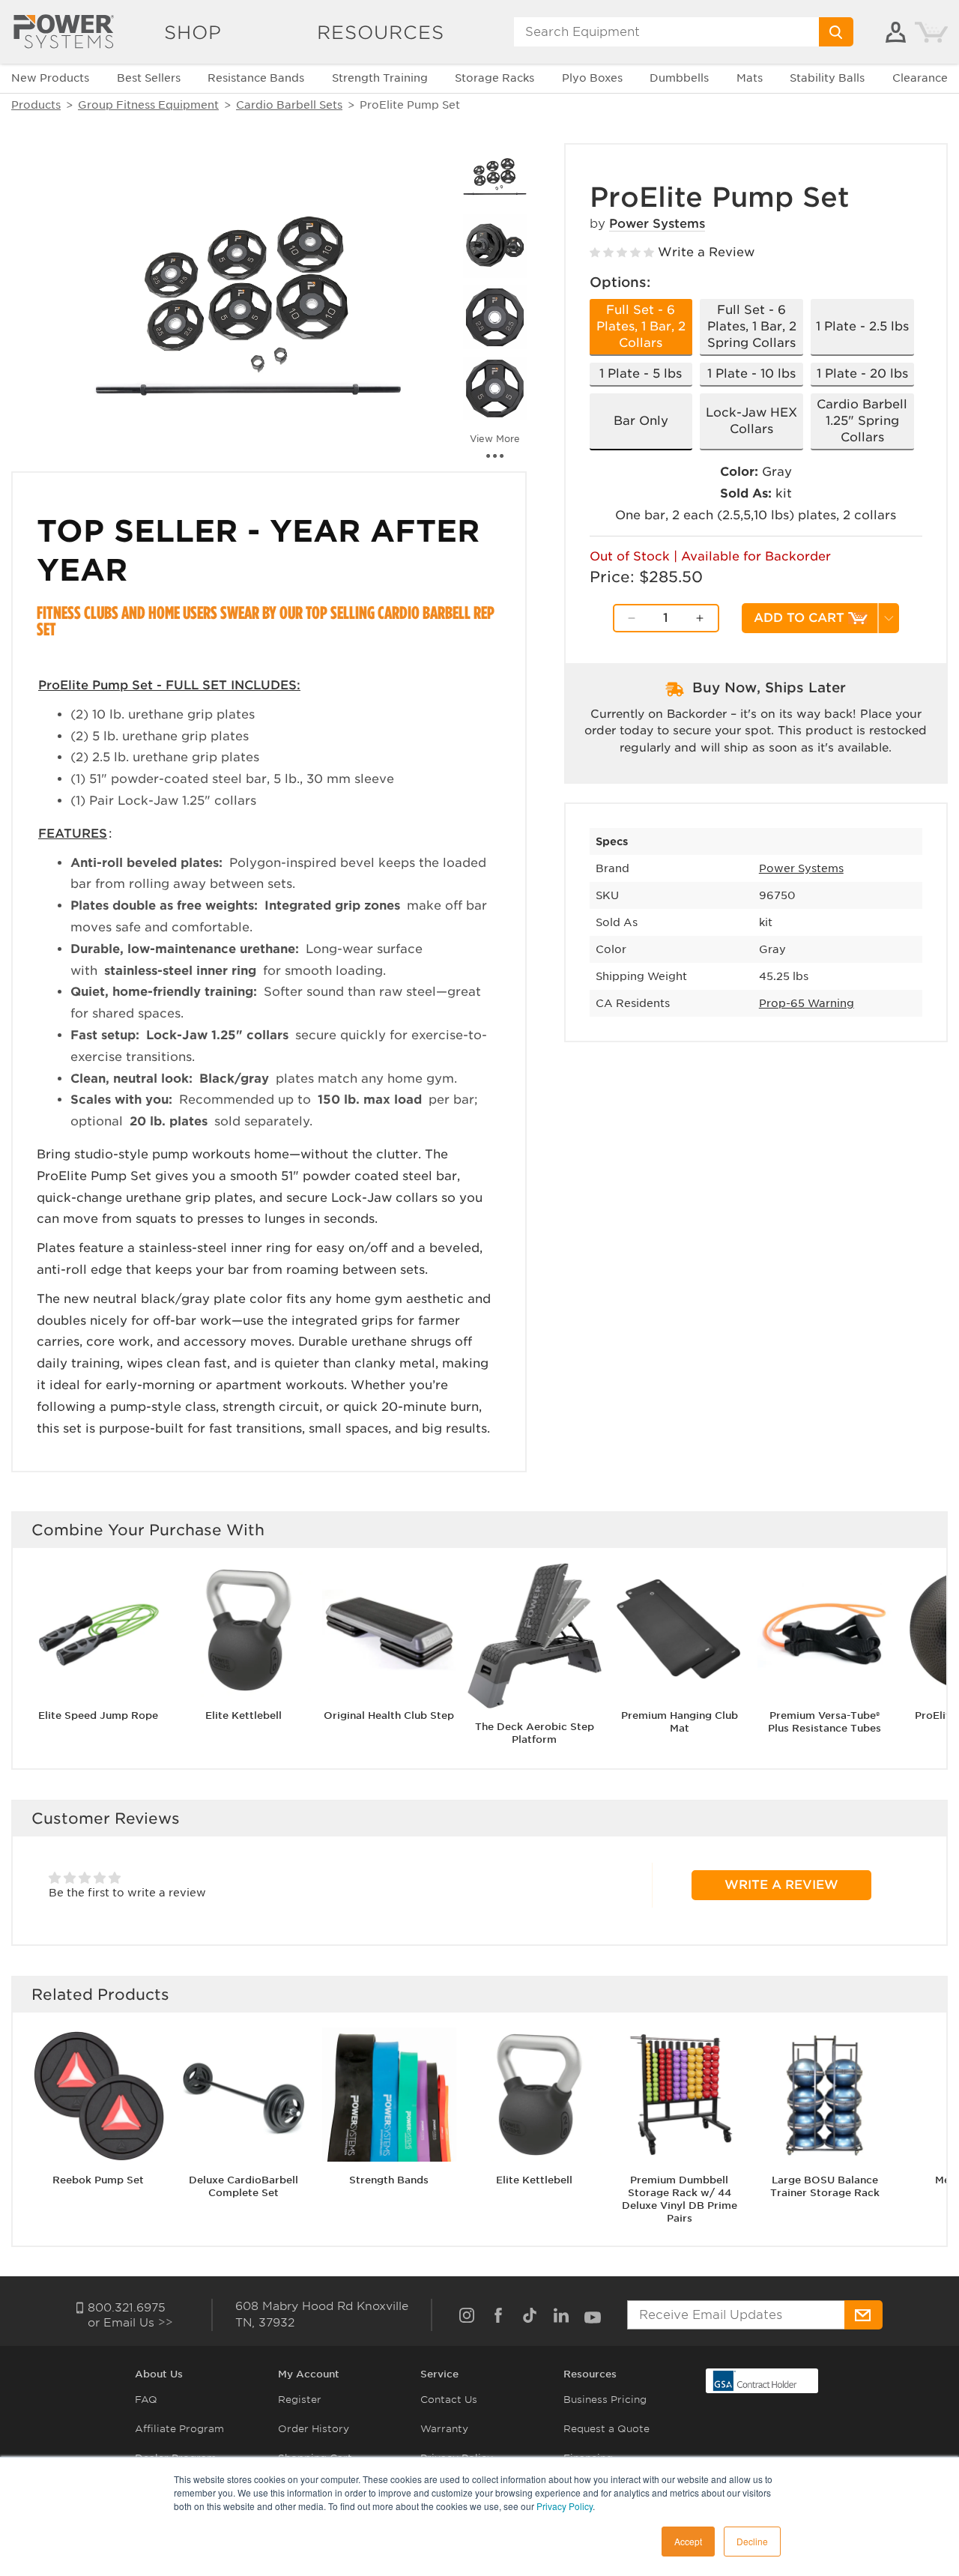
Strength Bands (389, 2180)
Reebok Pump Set (98, 2180)
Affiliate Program (179, 2429)
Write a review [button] (781, 1885)
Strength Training (380, 78)
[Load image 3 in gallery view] (495, 246)
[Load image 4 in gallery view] (495, 317)
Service (439, 2374)
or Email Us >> (130, 2323)
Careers (155, 2486)
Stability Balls (827, 78)
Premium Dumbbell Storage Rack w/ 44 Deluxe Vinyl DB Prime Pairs (680, 2199)
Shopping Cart (315, 2458)
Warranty (444, 2429)
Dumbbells (679, 78)
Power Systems (657, 224)
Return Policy (455, 2486)
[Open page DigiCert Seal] (755, 2380)
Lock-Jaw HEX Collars (751, 421)
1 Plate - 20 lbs (862, 374)
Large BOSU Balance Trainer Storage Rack (825, 2186)
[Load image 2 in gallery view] (495, 175)
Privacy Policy (457, 2458)
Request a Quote (606, 2429)
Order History (314, 2429)
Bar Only (641, 421)
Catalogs (586, 2486)
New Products (50, 78)
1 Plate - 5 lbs (641, 374)
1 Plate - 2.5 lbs (862, 326)
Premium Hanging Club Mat (680, 1722)
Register (300, 2400)
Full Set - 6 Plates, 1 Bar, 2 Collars (641, 326)
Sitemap (156, 2516)
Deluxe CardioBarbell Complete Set (243, 2186)
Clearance (920, 78)
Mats (750, 78)
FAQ (146, 2400)
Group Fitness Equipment (148, 105)
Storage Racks (494, 78)
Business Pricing (605, 2400)
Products (36, 105)
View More (495, 439)
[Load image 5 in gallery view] (495, 388)
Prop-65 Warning (807, 1003)
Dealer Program (176, 2458)
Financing (588, 2458)
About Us (159, 2374)
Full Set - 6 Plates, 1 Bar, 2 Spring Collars (752, 326)
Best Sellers (149, 78)
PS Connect (308, 2486)
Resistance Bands (256, 78)
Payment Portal (318, 2516)
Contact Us (449, 2400)
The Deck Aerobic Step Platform (535, 1733)
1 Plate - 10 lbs (751, 374)
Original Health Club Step (389, 1715)
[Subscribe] (863, 2315)
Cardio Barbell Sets (289, 105)
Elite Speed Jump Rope (98, 1715)
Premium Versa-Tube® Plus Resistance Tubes (825, 1722)
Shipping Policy (460, 2516)
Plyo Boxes (592, 78)
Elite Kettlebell (243, 1715)
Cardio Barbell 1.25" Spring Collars (862, 421)
